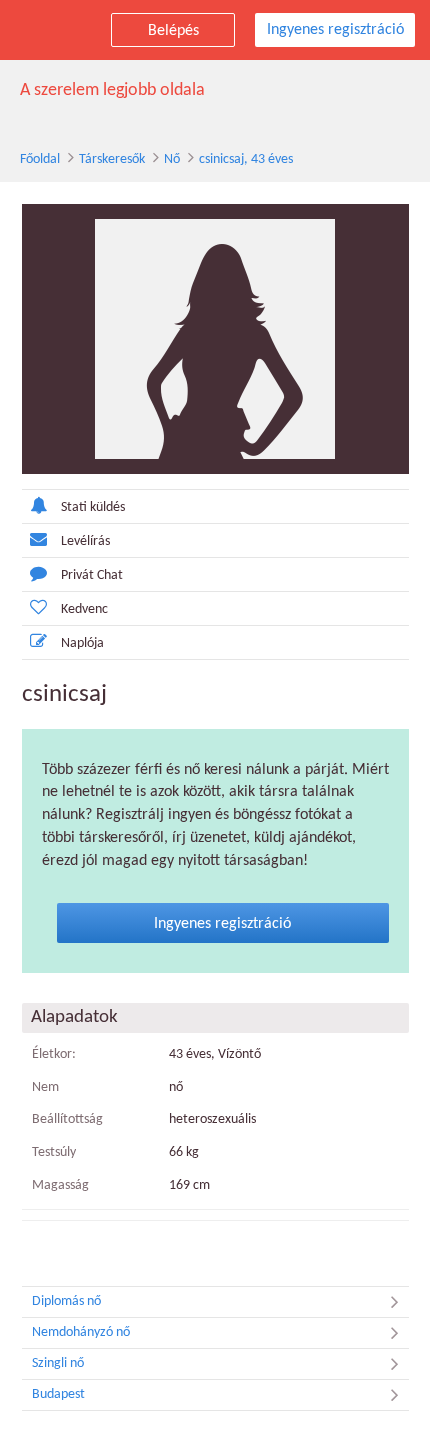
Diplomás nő (66, 1301)
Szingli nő (58, 1363)
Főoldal (40, 159)
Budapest (58, 1394)
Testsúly (54, 1152)
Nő (172, 159)
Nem (45, 1087)
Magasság (60, 1185)
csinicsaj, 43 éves (246, 159)
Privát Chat (92, 575)
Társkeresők (112, 159)
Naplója (82, 643)
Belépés (173, 31)
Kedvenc (84, 609)
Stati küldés (93, 507)
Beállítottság (67, 1119)
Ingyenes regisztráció (335, 30)
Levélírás (85, 541)
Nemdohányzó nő (81, 1332)
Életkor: (54, 1054)
